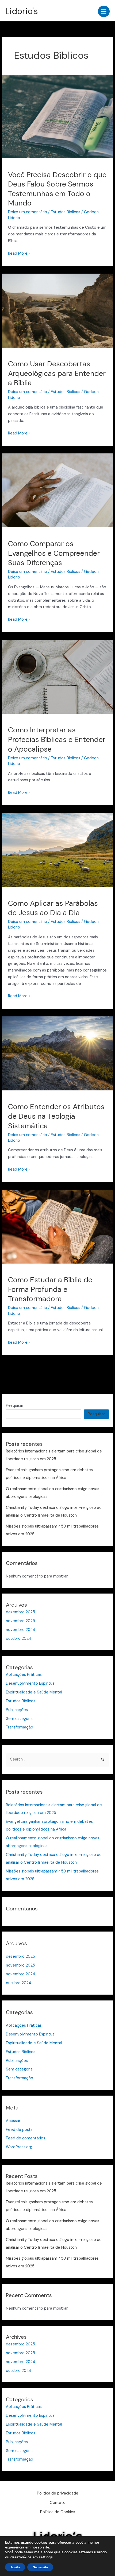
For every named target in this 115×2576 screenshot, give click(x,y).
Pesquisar (15, 1406)
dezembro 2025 (20, 1612)
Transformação (20, 1727)
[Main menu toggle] (104, 11)
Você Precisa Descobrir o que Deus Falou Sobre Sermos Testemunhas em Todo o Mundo (57, 189)
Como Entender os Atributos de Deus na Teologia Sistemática (56, 1116)
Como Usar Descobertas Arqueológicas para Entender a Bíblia (57, 373)
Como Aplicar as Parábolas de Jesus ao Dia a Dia (53, 908)
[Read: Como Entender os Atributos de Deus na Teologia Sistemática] (57, 1053)
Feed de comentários (26, 2138)
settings (46, 2557)
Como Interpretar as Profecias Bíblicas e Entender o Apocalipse (57, 739)
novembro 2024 (21, 1630)
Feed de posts (19, 2130)
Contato (58, 2503)
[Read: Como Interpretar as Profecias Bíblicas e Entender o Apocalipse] (57, 676)
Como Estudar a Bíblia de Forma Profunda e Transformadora (50, 1289)
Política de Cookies (58, 2512)
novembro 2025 (20, 1621)
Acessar (13, 2121)
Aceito (15, 2567)
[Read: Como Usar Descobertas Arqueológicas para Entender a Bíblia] (57, 310)
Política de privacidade (58, 2493)
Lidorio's (22, 11)
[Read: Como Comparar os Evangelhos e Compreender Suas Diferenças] (57, 490)
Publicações (17, 1710)
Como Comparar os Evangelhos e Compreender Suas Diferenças (54, 553)
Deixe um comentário (28, 212)
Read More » (19, 253)
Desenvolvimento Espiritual (31, 1683)
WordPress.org (19, 2147)
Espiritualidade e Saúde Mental (34, 1692)
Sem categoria (19, 1719)
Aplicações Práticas (24, 1675)
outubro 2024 (19, 1639)
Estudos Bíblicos (66, 212)
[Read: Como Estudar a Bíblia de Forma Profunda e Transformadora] (57, 1226)
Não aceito (40, 2567)
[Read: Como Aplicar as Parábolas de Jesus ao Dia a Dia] (57, 850)
